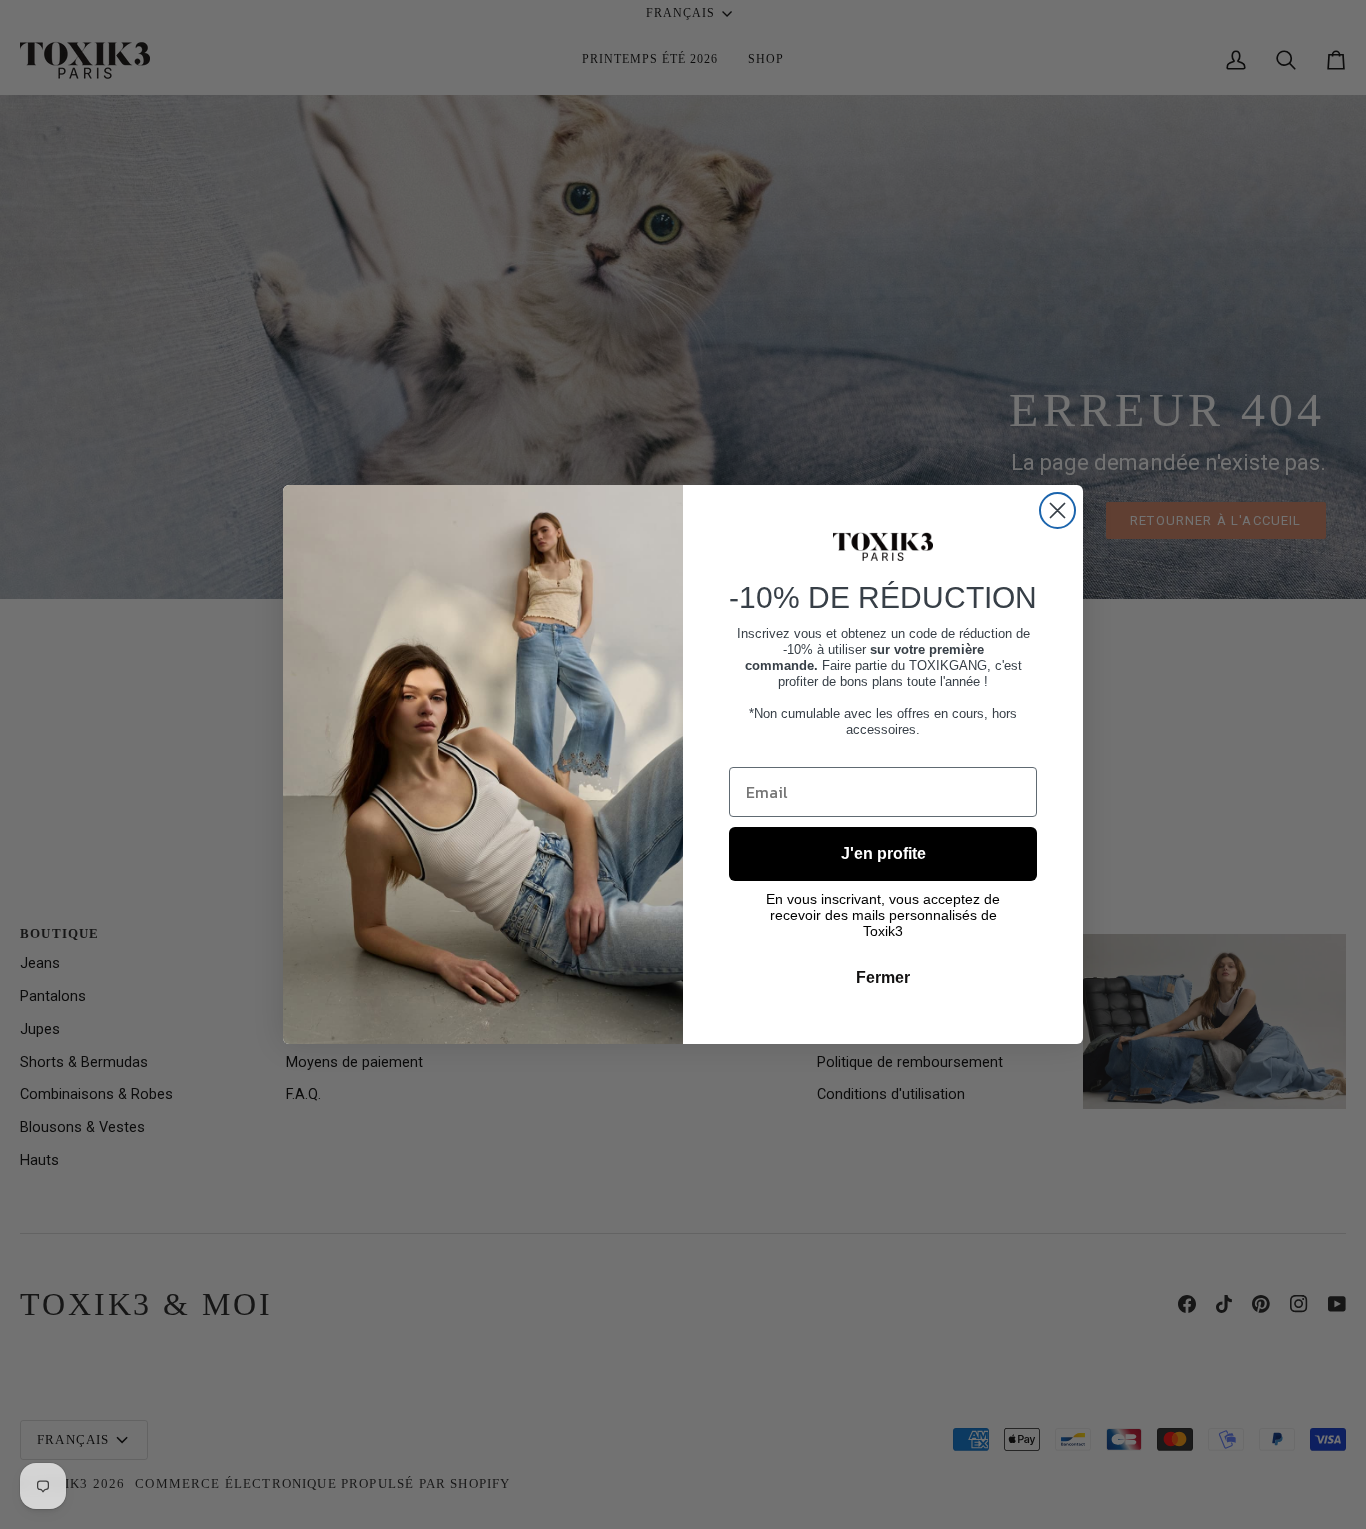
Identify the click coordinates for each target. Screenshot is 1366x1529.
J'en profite (883, 853)
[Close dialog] (1057, 510)
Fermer (883, 977)
